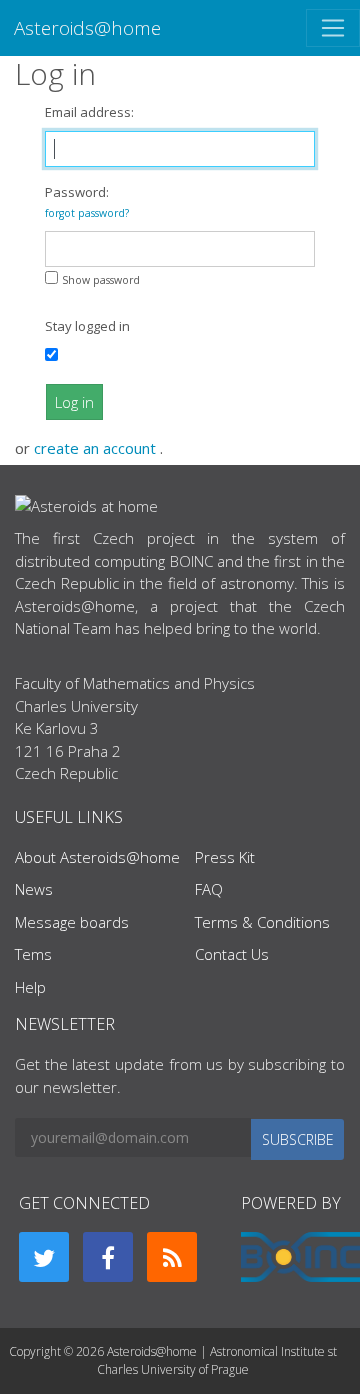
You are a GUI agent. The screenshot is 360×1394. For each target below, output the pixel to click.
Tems (33, 954)
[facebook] (108, 1257)
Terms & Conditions (262, 922)
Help (30, 987)
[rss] (172, 1257)
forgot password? (87, 213)
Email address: (89, 112)
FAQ (209, 889)
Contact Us (232, 954)
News (34, 889)
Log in (74, 402)
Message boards (72, 922)
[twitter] (44, 1257)
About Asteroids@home (97, 857)
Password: (87, 201)
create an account (97, 448)
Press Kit (225, 857)
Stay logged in (87, 326)
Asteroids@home (87, 27)
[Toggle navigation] (333, 28)
